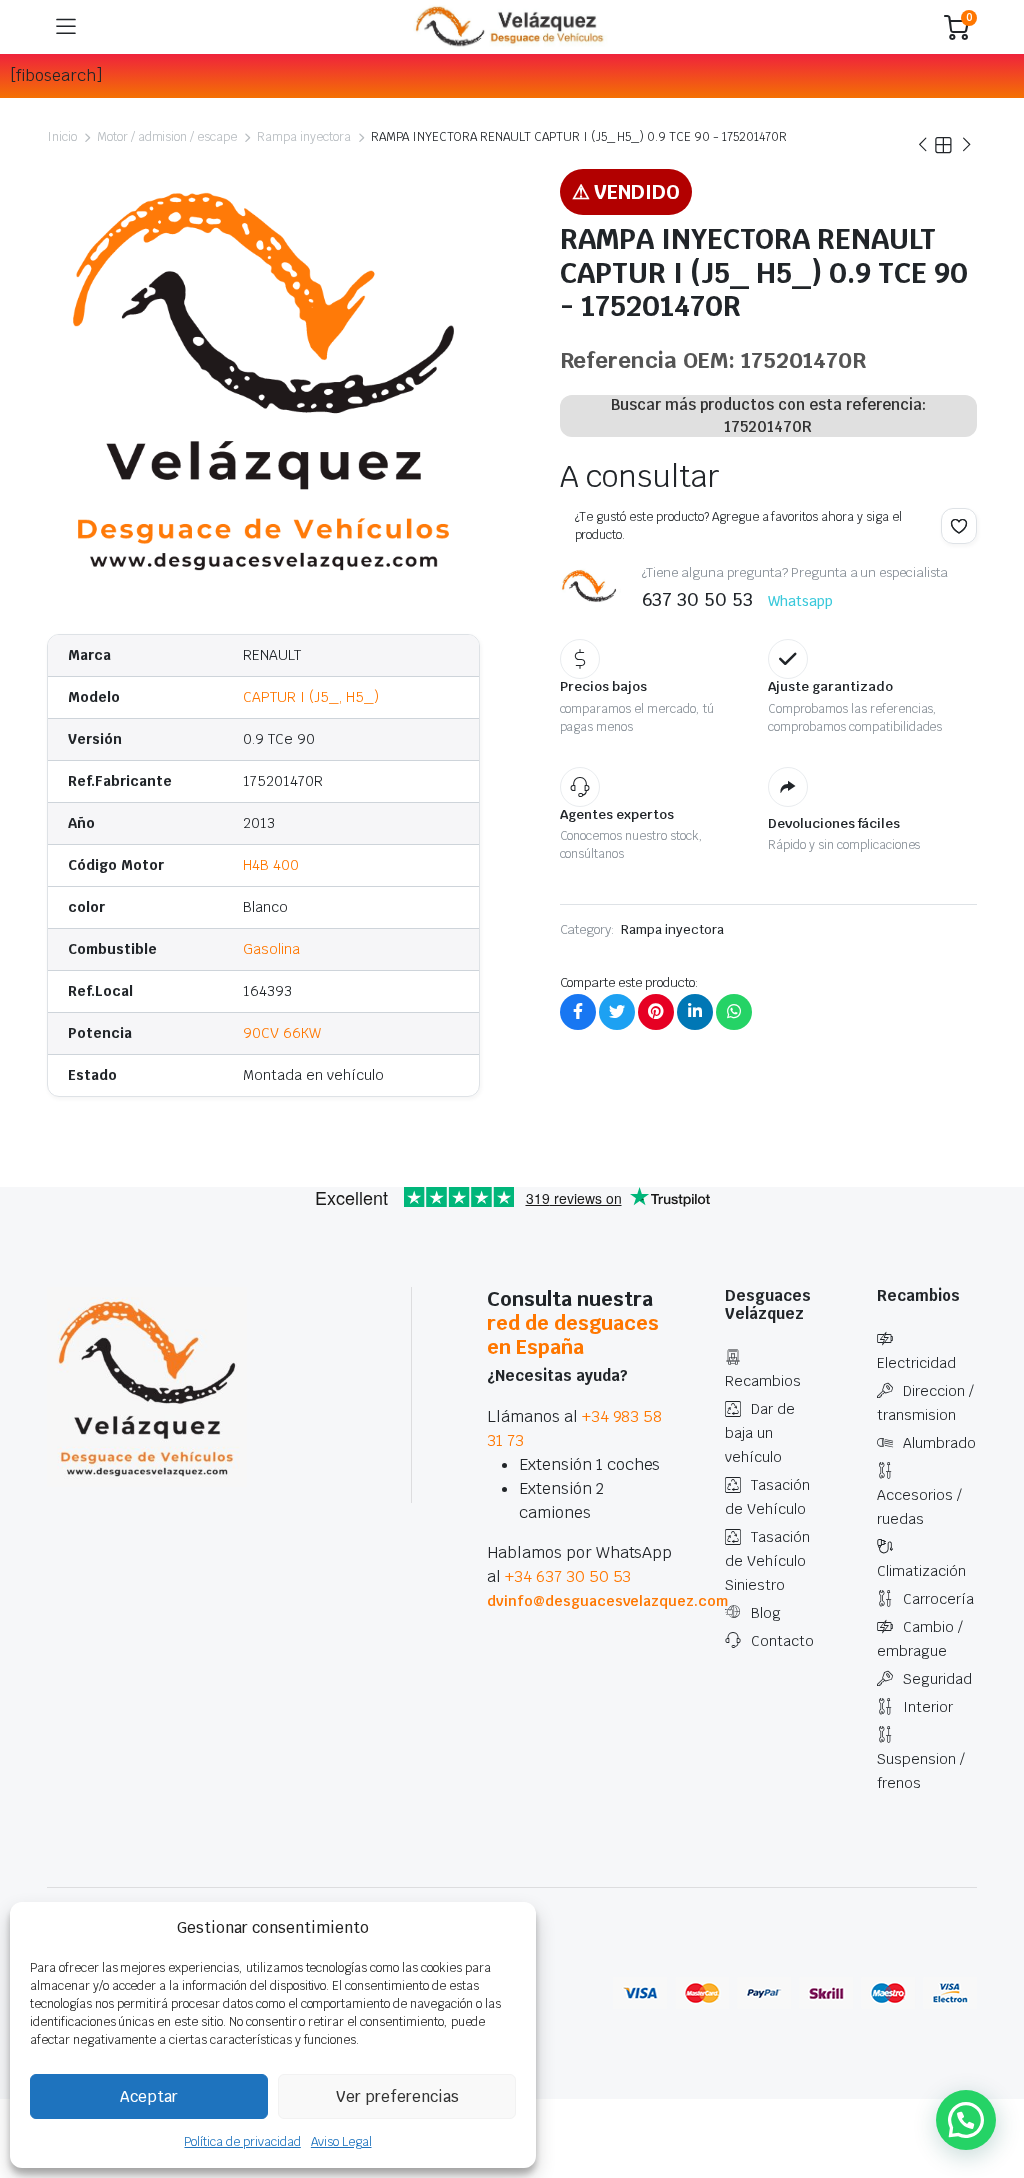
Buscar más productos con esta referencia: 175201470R (768, 415)
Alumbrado (939, 1443)
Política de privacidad (242, 2142)
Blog (766, 1613)
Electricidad (916, 1363)
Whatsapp (800, 601)
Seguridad (937, 1679)
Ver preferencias (397, 2096)
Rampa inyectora (304, 137)
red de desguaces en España (573, 1335)
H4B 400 (271, 865)
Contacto (782, 1641)
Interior (928, 1707)
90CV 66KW (282, 1033)
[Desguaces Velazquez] (510, 27)
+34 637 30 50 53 (568, 1576)
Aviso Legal (341, 2142)
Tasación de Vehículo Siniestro (767, 1561)
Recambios (763, 1381)
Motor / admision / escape (167, 137)
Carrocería (938, 1599)
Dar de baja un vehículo (760, 1433)
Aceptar (149, 2096)
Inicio (62, 137)
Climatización (921, 1571)
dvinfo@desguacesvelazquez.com (607, 1601)
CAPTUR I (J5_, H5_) (310, 697)
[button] (959, 526)
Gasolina (271, 949)
